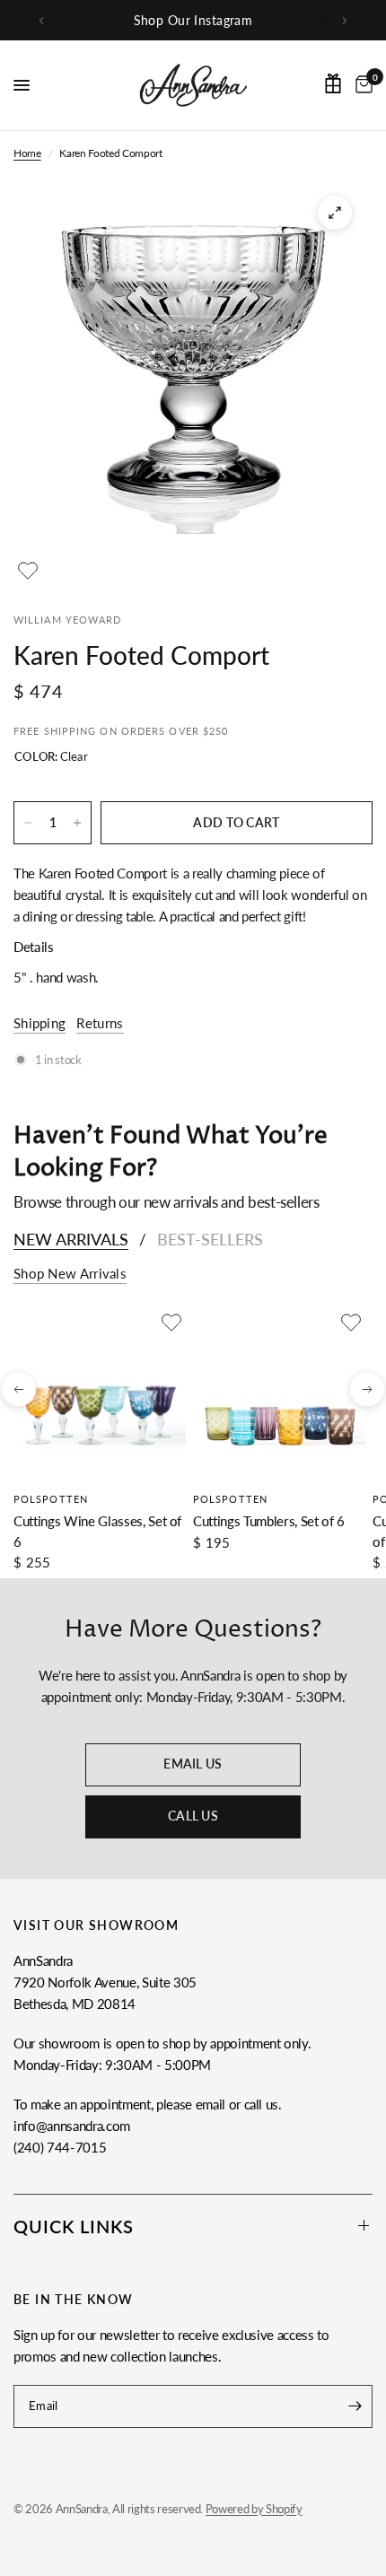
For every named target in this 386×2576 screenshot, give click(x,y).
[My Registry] (333, 83)
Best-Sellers (210, 1239)
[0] (361, 85)
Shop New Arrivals (70, 1274)
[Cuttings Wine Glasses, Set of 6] (100, 1394)
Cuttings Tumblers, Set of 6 (269, 1521)
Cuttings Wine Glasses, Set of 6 (97, 1531)
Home (27, 153)
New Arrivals (71, 1239)
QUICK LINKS (74, 2226)
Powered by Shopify (254, 2509)
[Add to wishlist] (28, 571)
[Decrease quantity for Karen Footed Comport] (28, 823)
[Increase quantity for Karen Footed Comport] (77, 823)
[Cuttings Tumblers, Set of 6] (279, 1394)
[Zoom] (335, 213)
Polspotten (51, 1499)
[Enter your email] (355, 2406)
